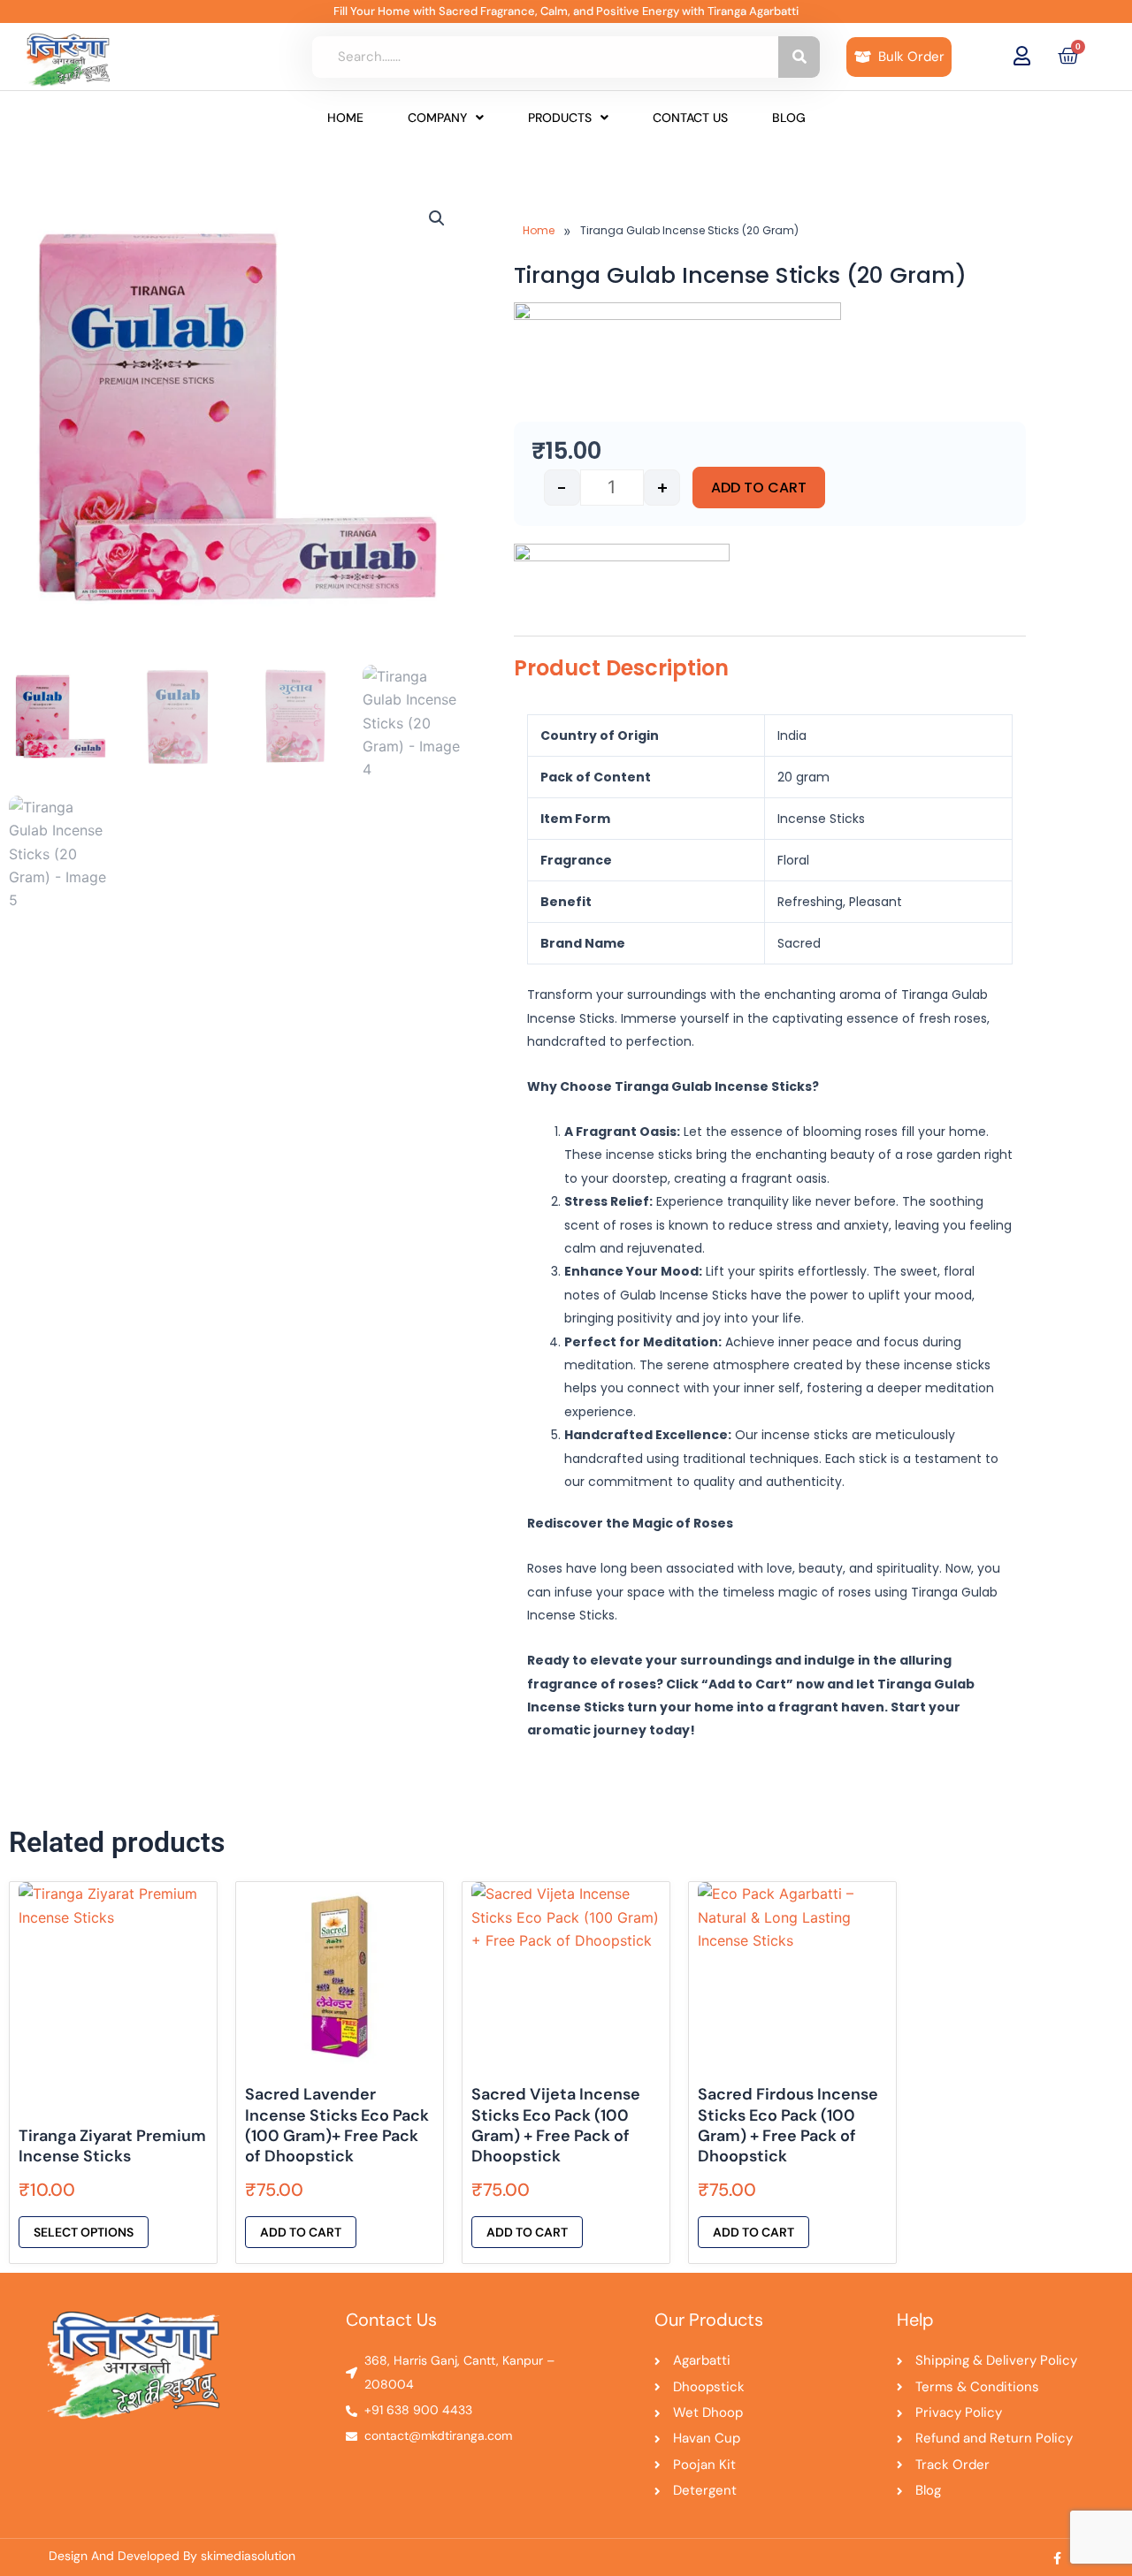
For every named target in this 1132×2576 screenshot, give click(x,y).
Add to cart (759, 488)
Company (437, 118)
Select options (84, 2232)
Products (560, 118)
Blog (789, 118)
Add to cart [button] (301, 2232)
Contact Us (690, 118)
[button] (446, 118)
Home (345, 118)
